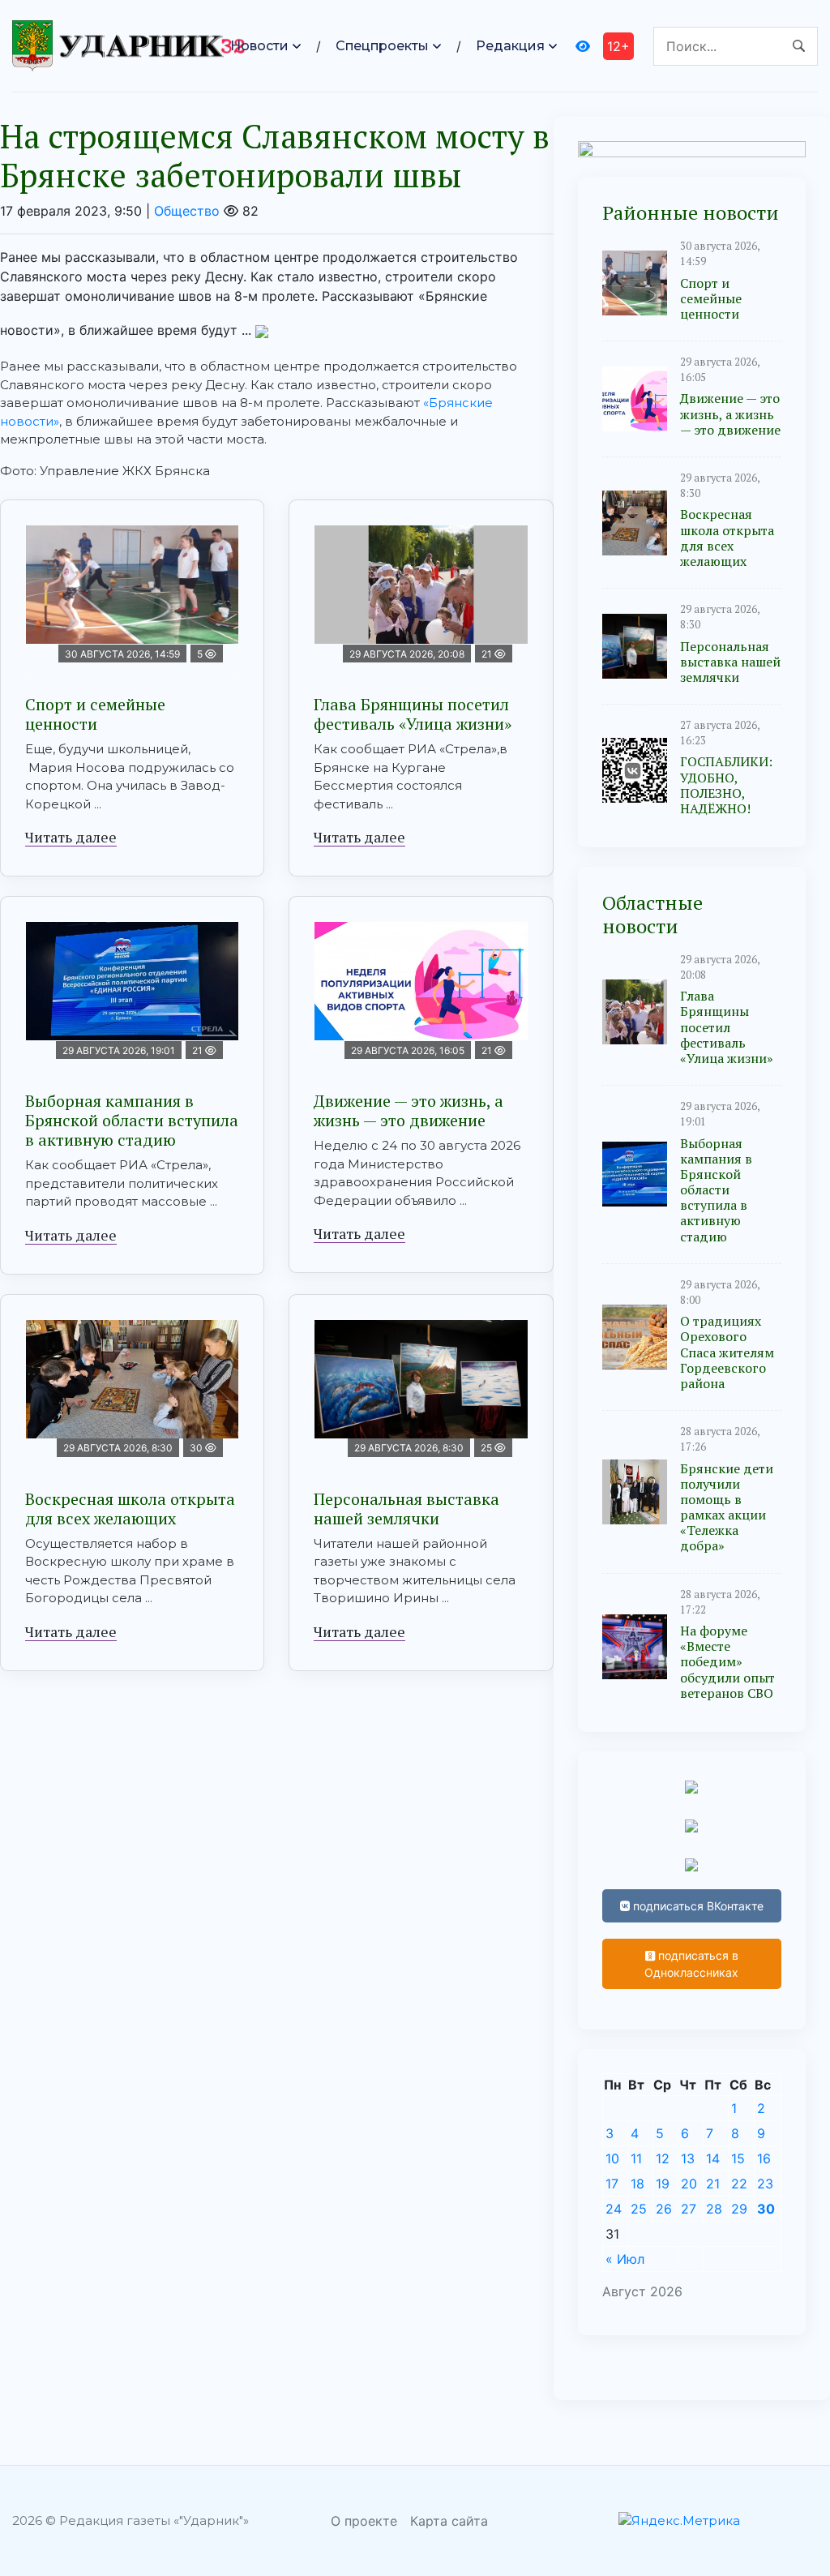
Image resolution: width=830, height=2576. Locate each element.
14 (713, 2158)
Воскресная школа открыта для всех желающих (130, 1509)
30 (766, 2209)
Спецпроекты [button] (382, 46)
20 (689, 2184)
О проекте (364, 2521)
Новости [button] (259, 46)
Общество (187, 211)
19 (663, 2184)
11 (636, 2158)
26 (664, 2209)
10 (612, 2158)
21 (713, 2184)
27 (689, 2209)
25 (639, 2209)
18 (637, 2184)
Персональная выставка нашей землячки (406, 1509)
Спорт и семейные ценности (95, 714)
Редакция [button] (510, 46)
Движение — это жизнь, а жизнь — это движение (409, 1110)
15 (738, 2158)
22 (739, 2184)
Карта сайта (449, 2521)
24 (614, 2209)
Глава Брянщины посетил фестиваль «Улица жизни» (413, 714)
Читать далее (71, 837)
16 (764, 2158)
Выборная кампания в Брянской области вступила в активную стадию (132, 1120)
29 (739, 2209)
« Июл (625, 2259)
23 (765, 2184)
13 (688, 2158)
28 (714, 2209)
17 (612, 2184)
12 (663, 2158)
